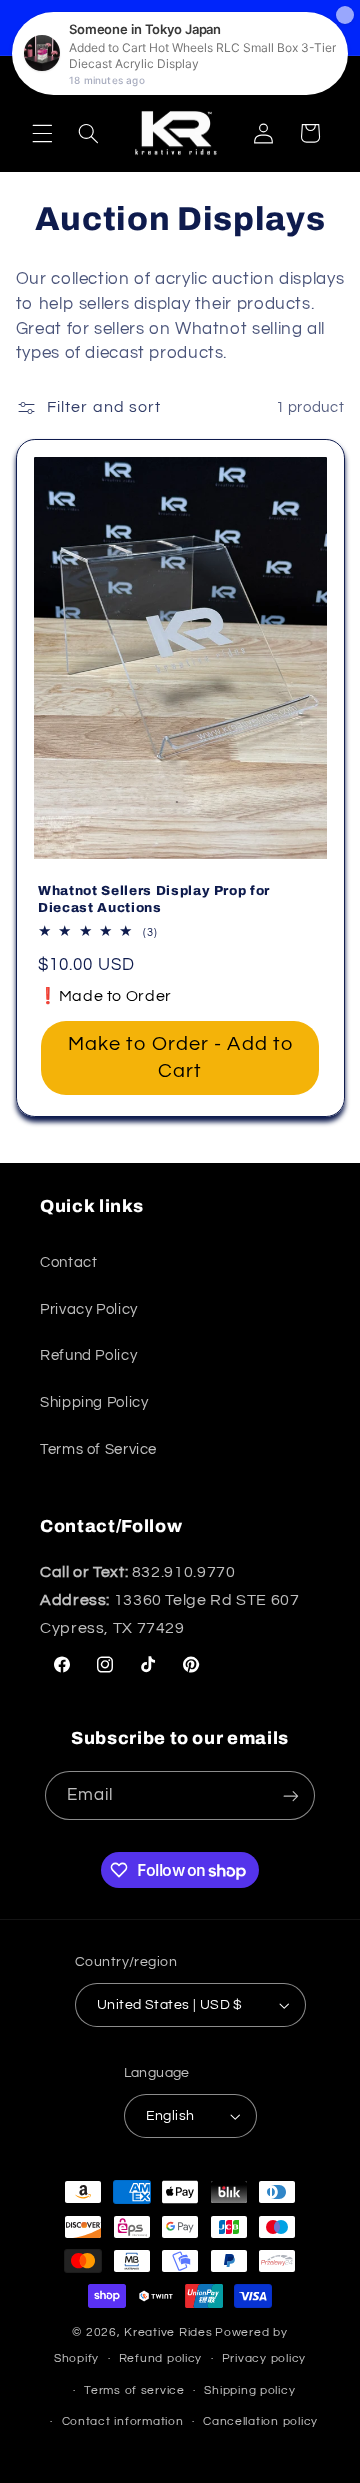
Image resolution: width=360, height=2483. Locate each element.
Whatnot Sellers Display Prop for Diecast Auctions (154, 898)
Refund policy (161, 2358)
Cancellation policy (260, 2421)
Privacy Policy (89, 1309)
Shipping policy (249, 2390)
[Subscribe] (291, 1795)
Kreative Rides (168, 2332)
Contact (68, 1262)
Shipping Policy (94, 1402)
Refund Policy (88, 1355)
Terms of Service (98, 1449)
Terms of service (134, 2390)
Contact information (123, 2421)
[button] (42, 133)
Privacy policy (264, 2358)
